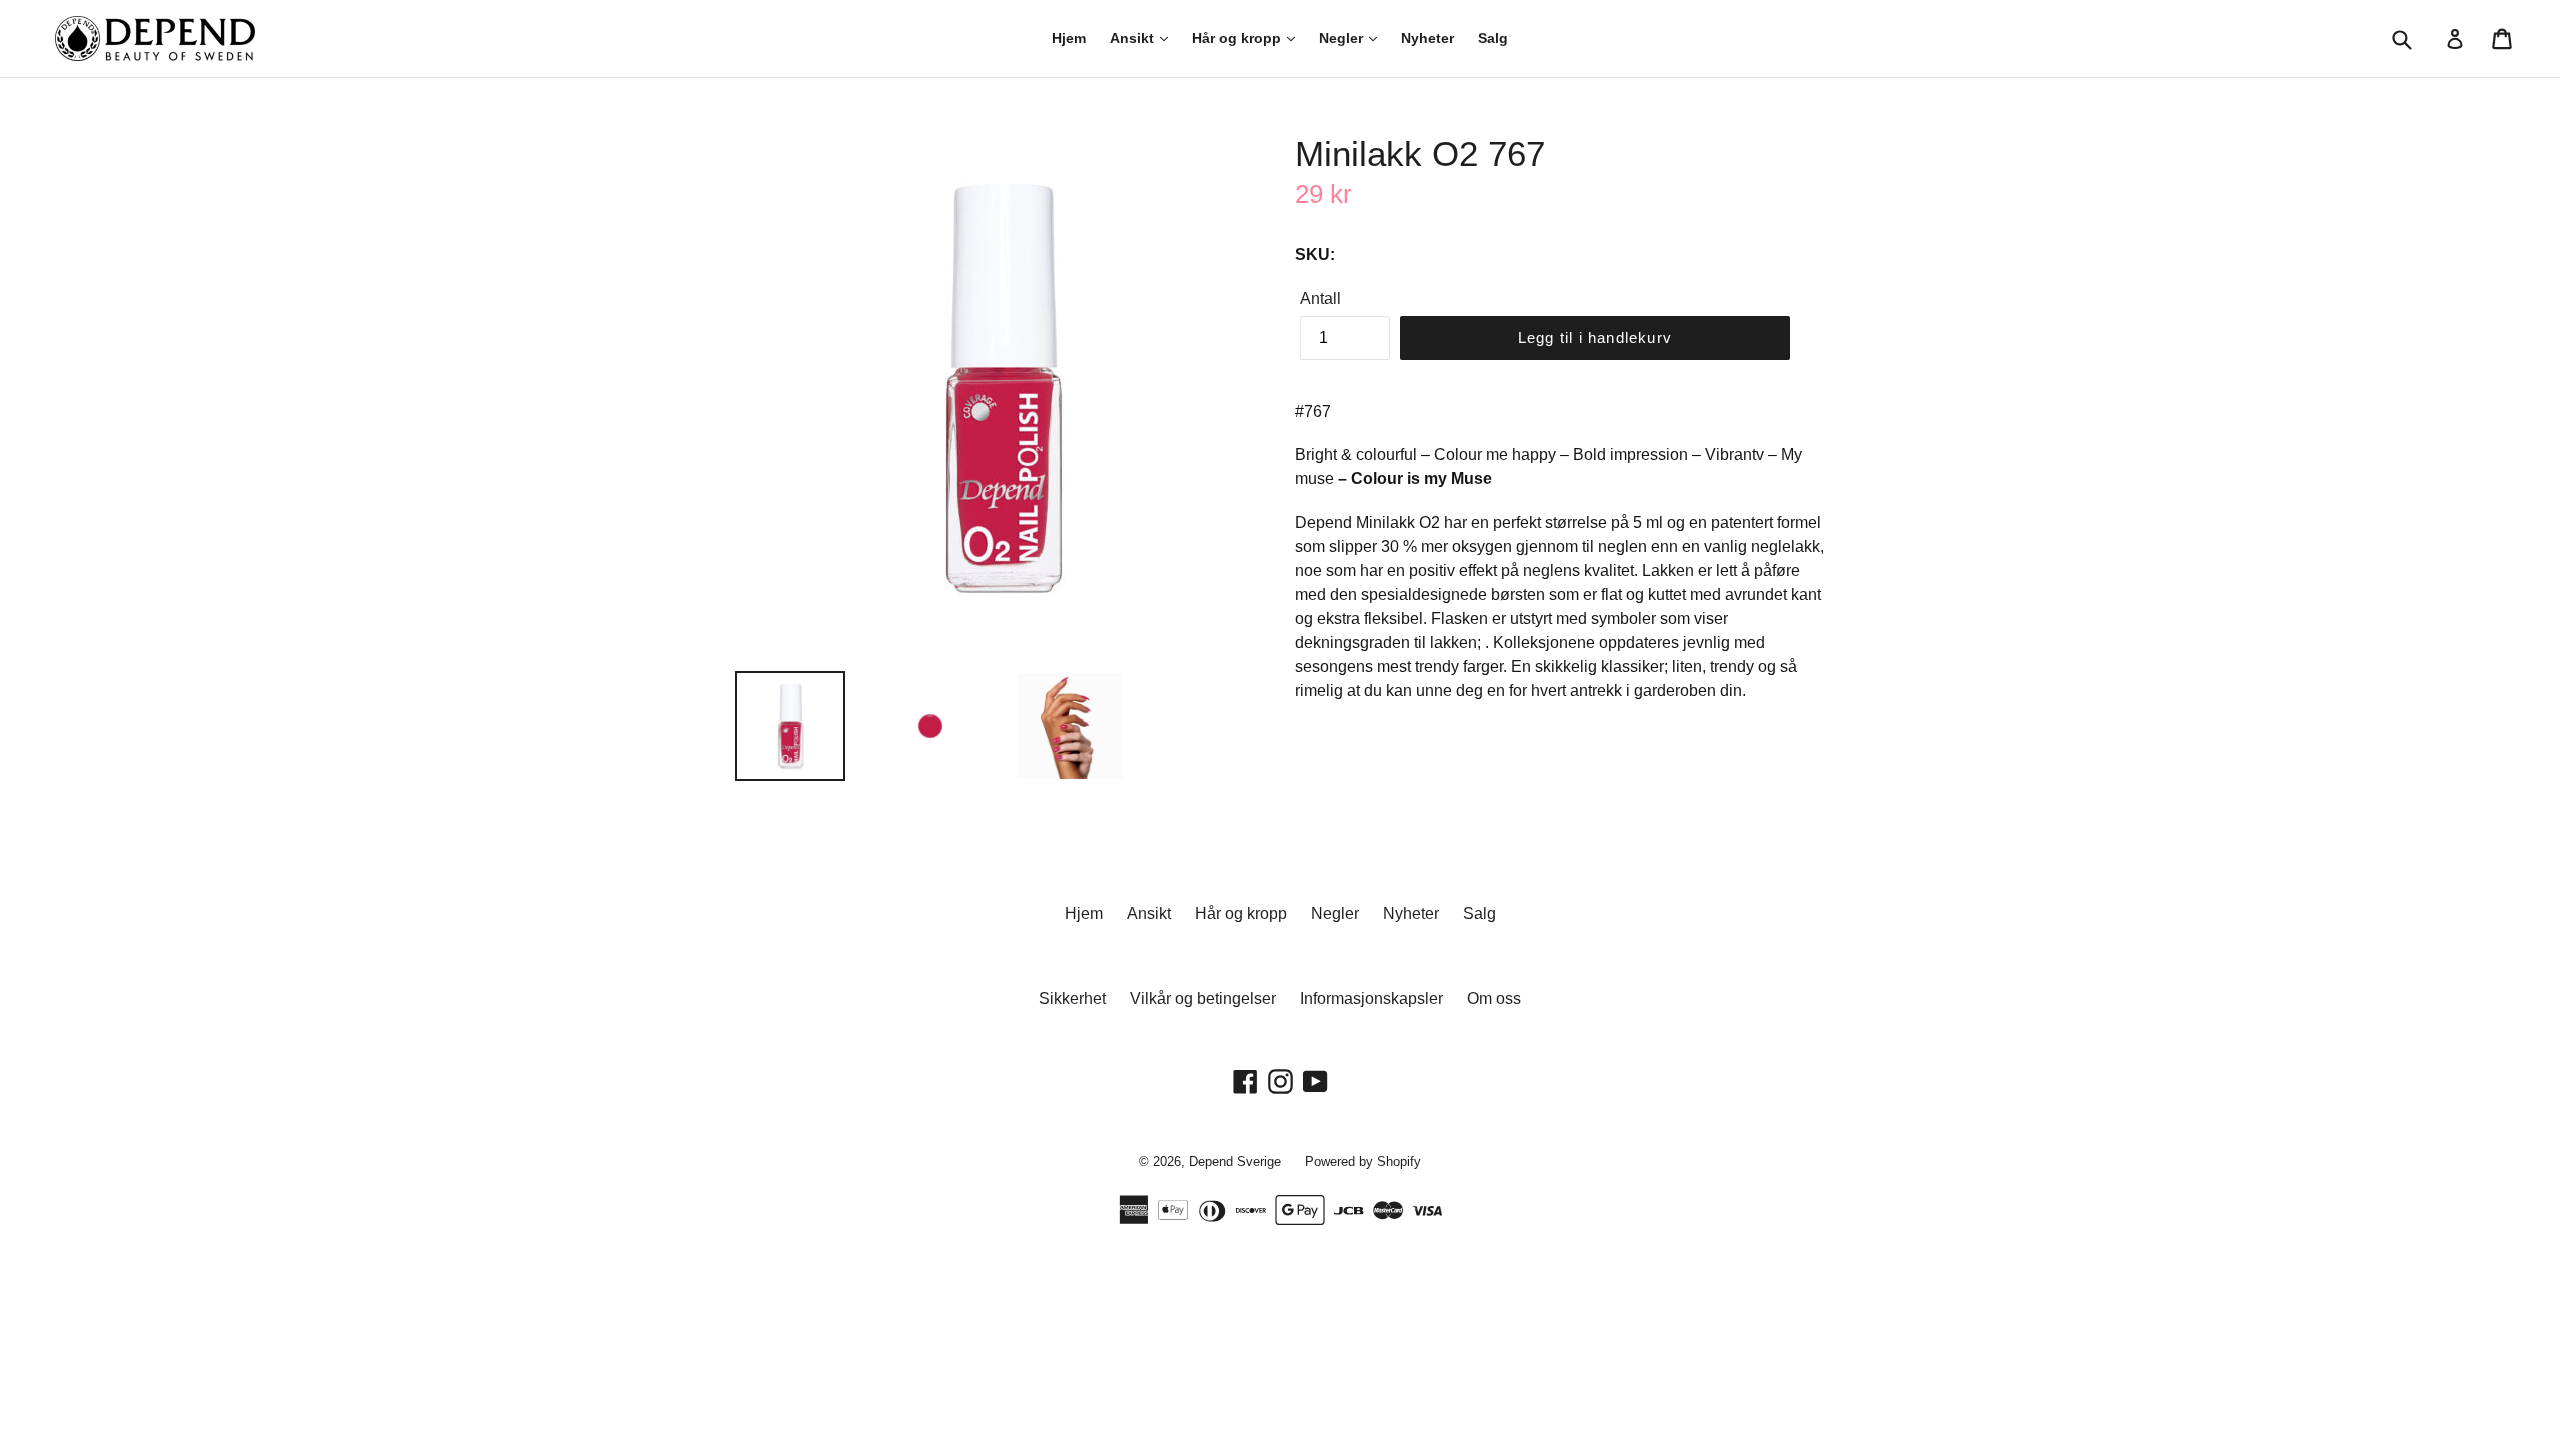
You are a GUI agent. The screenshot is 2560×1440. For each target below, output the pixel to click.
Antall (1320, 298)
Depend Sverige (1235, 1161)
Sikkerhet (1072, 998)
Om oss (1494, 998)
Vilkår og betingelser (1203, 998)
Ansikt (1134, 38)
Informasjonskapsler (1371, 998)
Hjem (1069, 38)
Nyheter (1427, 38)
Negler (1343, 38)
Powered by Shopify (1363, 1161)
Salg (1493, 38)
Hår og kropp (1238, 38)
